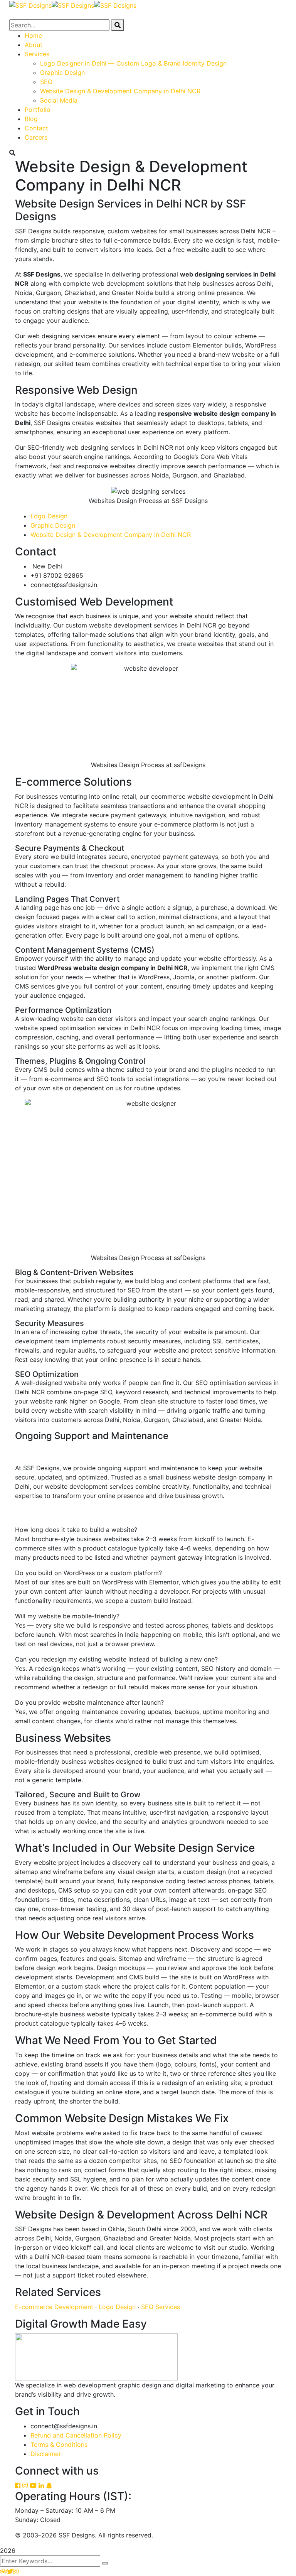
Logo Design (49, 516)
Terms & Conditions (59, 2444)
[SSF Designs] (30, 5)
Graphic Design (53, 525)
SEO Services (161, 2307)
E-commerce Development (54, 2307)
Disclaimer (46, 2454)
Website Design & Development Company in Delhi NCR (111, 535)
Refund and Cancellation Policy (76, 2435)
